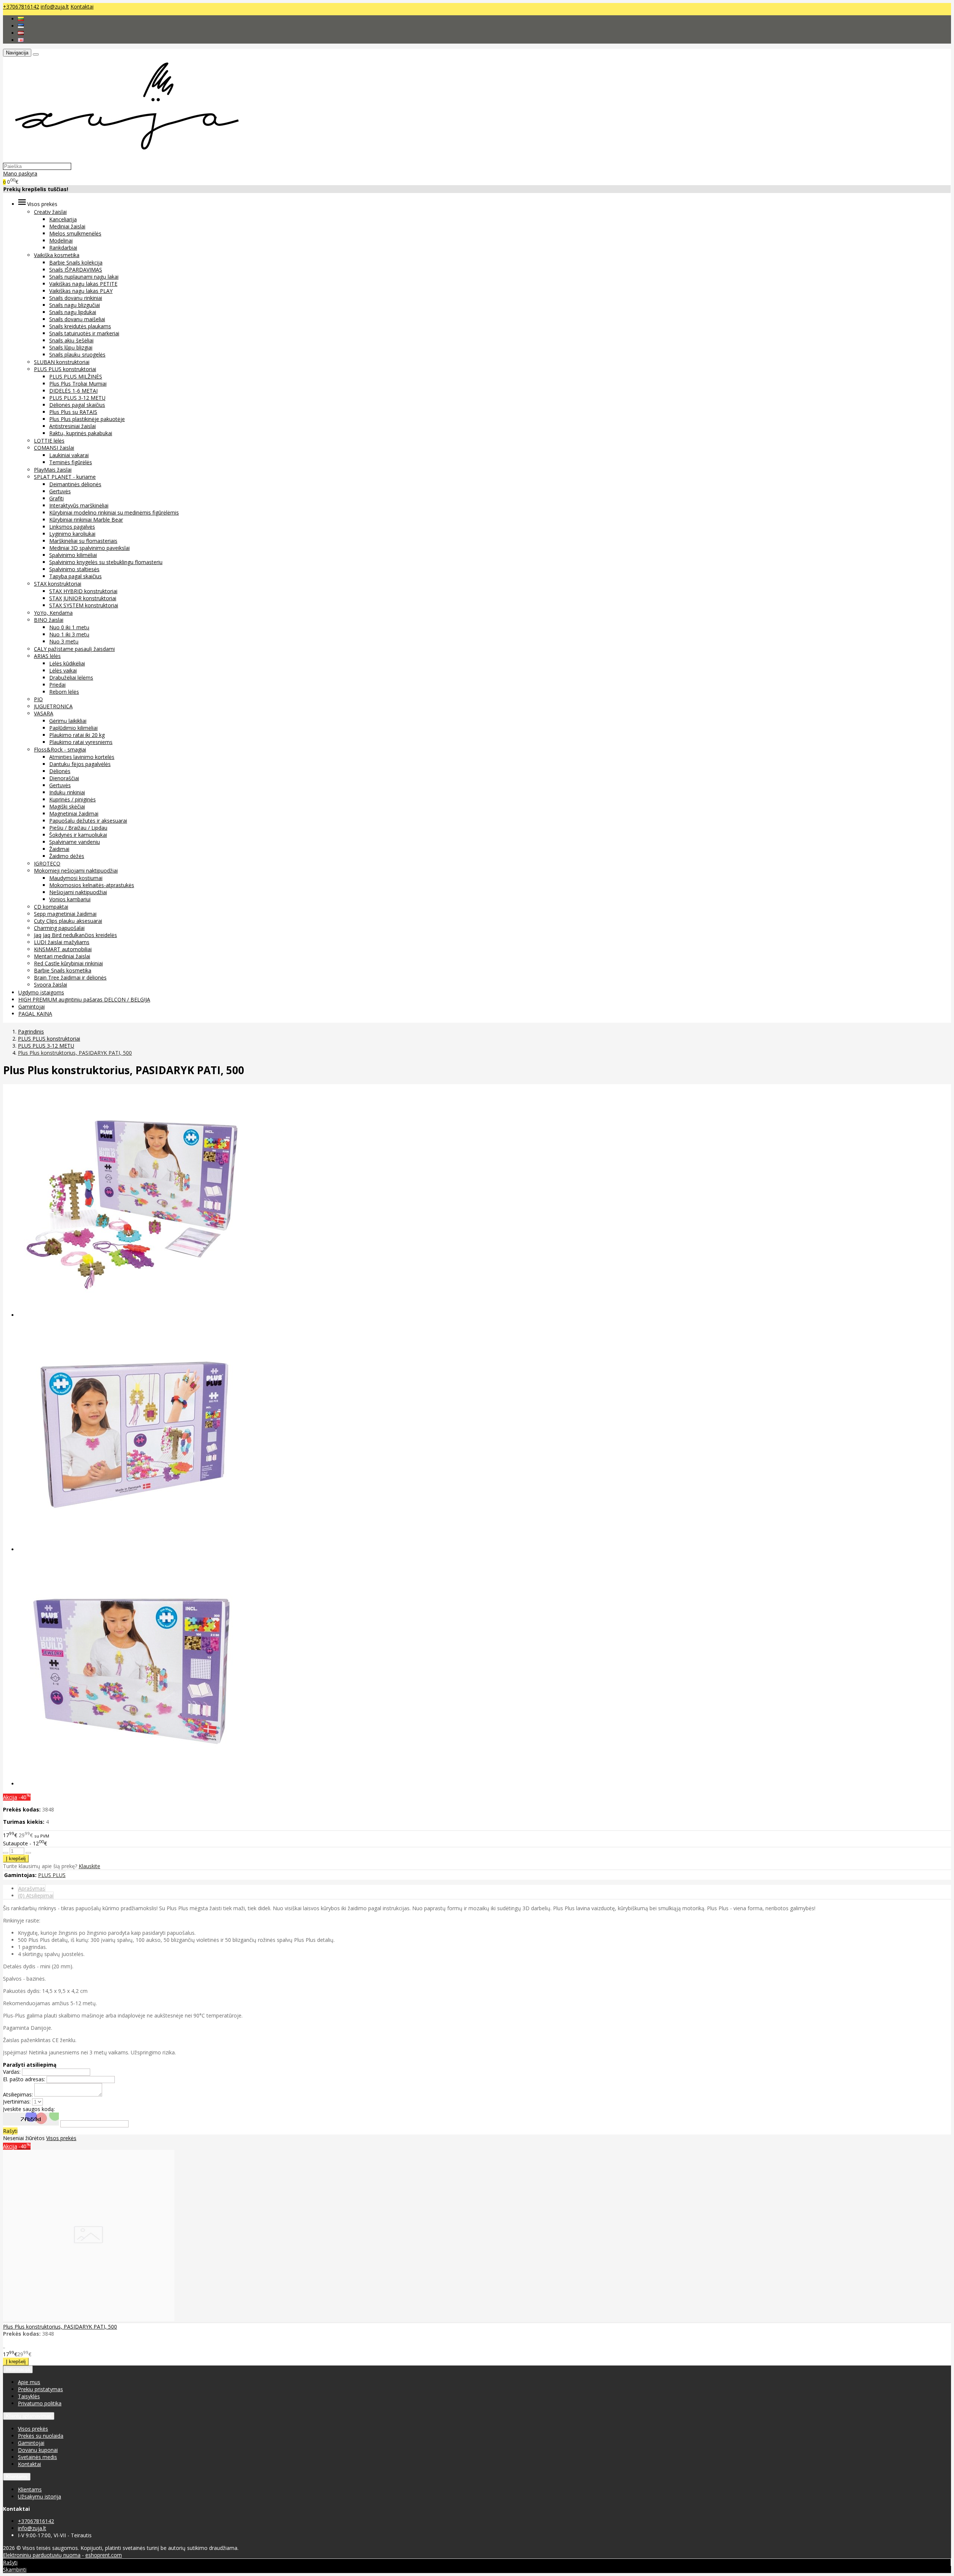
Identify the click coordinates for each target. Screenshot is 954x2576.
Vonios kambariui (70, 899)
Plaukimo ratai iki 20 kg (77, 735)
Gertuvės (60, 491)
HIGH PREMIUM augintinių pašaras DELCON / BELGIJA (84, 999)
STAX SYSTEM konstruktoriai (84, 605)
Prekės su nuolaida (41, 2436)
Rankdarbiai (63, 248)
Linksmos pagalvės (72, 527)
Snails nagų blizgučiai (75, 305)
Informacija (18, 2369)
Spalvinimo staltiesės (74, 569)
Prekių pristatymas (40, 2389)
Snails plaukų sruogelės (77, 355)
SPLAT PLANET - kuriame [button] (65, 477)
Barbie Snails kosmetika (63, 970)
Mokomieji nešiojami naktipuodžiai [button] (76, 871)
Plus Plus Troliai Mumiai (78, 384)
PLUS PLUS (52, 1875)
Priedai (57, 685)
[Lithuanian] (21, 19)
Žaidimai (59, 849)
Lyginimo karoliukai (72, 534)
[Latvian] (21, 33)
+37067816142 (21, 7)
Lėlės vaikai (63, 670)
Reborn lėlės (64, 692)
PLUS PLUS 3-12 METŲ (77, 398)
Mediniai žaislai (67, 226)
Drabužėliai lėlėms (71, 678)
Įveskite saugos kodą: (29, 2109)
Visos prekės (61, 2138)
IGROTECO (47, 863)
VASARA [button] (44, 713)
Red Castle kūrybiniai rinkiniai (68, 963)
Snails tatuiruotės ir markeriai (84, 333)
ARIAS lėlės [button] (47, 656)
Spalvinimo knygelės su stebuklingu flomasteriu (106, 562)
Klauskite (89, 1866)
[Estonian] (21, 26)
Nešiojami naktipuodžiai (78, 892)
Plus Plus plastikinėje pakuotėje (87, 419)
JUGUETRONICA (53, 706)
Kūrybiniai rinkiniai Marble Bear (86, 520)
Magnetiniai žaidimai (74, 814)
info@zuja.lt (55, 7)
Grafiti (56, 498)
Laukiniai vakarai (69, 455)
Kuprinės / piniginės (72, 799)
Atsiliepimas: (18, 2094)
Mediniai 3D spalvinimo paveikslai (89, 548)
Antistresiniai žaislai (72, 426)
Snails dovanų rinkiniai (76, 298)
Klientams (17, 2477)
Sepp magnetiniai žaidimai (65, 914)
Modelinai (61, 240)
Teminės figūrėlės (71, 462)
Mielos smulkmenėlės (75, 233)
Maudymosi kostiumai (76, 878)
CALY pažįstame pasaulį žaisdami (74, 649)
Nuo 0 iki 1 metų (69, 627)
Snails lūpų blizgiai (71, 347)
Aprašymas (32, 1888)
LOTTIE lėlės (49, 441)
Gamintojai (31, 1007)
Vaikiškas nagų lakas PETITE (83, 284)
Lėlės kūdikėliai (67, 663)
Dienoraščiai (64, 778)
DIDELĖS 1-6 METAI (73, 391)
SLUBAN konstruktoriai (62, 362)
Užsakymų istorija (40, 2496)
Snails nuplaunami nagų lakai (84, 277)
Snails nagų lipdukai (73, 312)
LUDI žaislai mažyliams (62, 942)
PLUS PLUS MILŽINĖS (76, 376)
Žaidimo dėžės (67, 856)
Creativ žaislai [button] (50, 212)
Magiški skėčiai (67, 806)
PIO (38, 699)
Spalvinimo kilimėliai (73, 555)
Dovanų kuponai (38, 2450)
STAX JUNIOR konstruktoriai (83, 598)
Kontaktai (82, 7)
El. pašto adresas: (24, 2079)
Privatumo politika (40, 2403)
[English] (21, 40)
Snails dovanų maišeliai (77, 319)
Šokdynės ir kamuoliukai (78, 835)
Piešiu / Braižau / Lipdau (78, 828)
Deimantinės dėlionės (75, 484)
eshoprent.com (104, 2555)
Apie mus (29, 2382)
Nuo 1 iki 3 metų (69, 634)
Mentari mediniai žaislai (62, 956)
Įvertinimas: (17, 2102)
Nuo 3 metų (64, 641)
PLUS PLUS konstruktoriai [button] (65, 369)
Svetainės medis (37, 2457)
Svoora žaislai (50, 985)
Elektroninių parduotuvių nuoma (42, 2555)
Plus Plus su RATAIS (73, 412)
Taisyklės (29, 2396)
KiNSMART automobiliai (63, 949)
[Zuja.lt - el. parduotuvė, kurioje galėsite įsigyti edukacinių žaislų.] (123, 159)
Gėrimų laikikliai (68, 721)
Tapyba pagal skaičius (75, 576)
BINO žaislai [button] (49, 620)
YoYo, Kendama (53, 613)
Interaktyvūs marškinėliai (79, 505)
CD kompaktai (51, 907)
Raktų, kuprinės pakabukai (81, 433)
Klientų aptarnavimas (29, 2416)
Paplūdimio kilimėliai (73, 728)
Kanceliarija (63, 219)
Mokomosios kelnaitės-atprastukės (92, 885)
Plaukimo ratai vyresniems (81, 742)
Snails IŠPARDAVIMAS (76, 270)
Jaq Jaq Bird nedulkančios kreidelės (75, 935)
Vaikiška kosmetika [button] (57, 255)
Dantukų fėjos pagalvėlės (80, 764)
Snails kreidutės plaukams (80, 326)
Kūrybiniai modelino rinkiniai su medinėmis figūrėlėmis (114, 512)
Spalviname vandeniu (75, 842)
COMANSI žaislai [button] (54, 448)
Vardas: (12, 2072)
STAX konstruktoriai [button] (58, 584)
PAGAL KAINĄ (35, 1014)
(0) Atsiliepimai (36, 1895)
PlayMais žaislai (53, 470)
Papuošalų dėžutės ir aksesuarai (88, 821)
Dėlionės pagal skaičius (77, 405)
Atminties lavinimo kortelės (82, 757)
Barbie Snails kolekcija (76, 262)
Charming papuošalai (59, 928)
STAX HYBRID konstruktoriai (83, 591)
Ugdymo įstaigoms (41, 992)
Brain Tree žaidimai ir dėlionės (70, 977)
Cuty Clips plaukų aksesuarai (68, 921)
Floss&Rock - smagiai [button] (60, 749)
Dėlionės (60, 771)
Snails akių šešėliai (71, 340)
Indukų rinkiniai (67, 792)
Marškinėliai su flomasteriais (83, 541)
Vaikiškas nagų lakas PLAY (81, 291)
